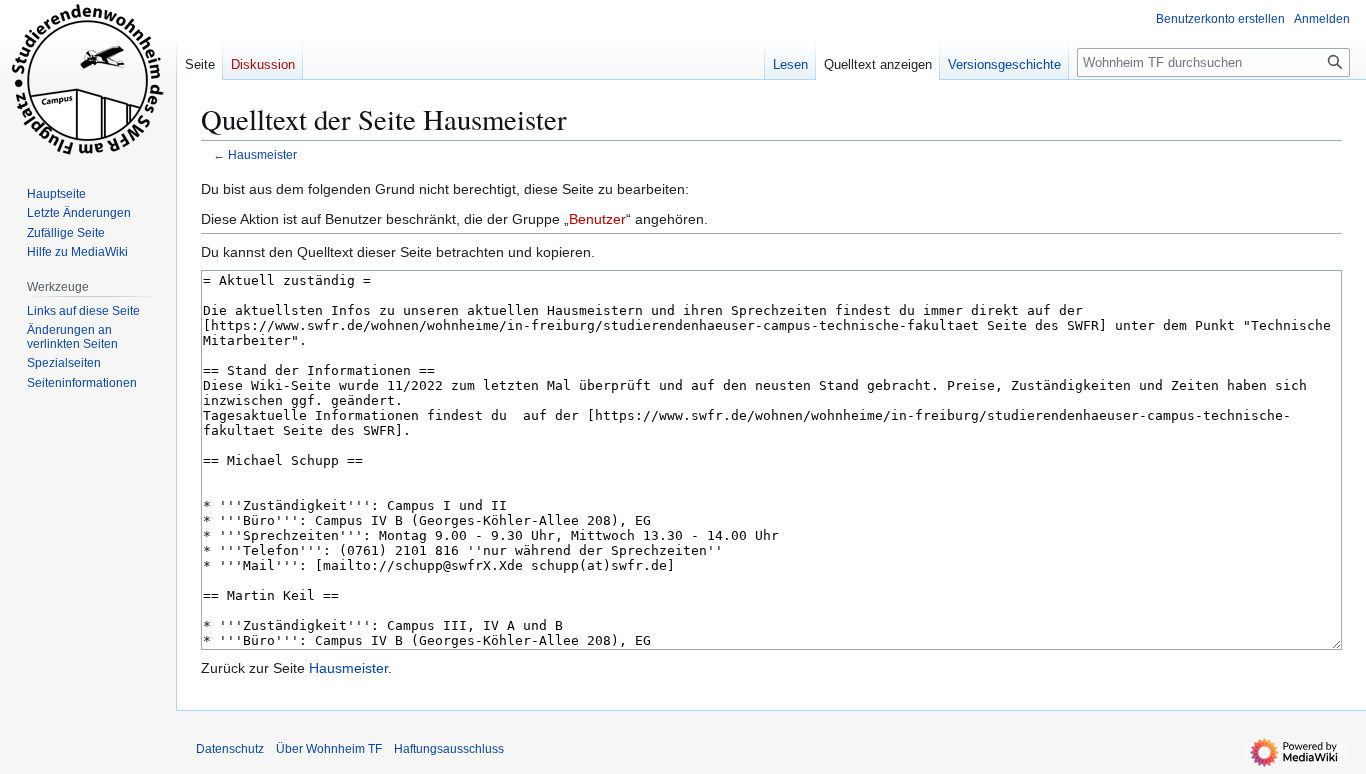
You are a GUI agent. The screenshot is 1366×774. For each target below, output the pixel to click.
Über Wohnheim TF (329, 749)
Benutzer (597, 219)
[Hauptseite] (88, 80)
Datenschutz (230, 749)
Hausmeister (262, 154)
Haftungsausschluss (449, 749)
